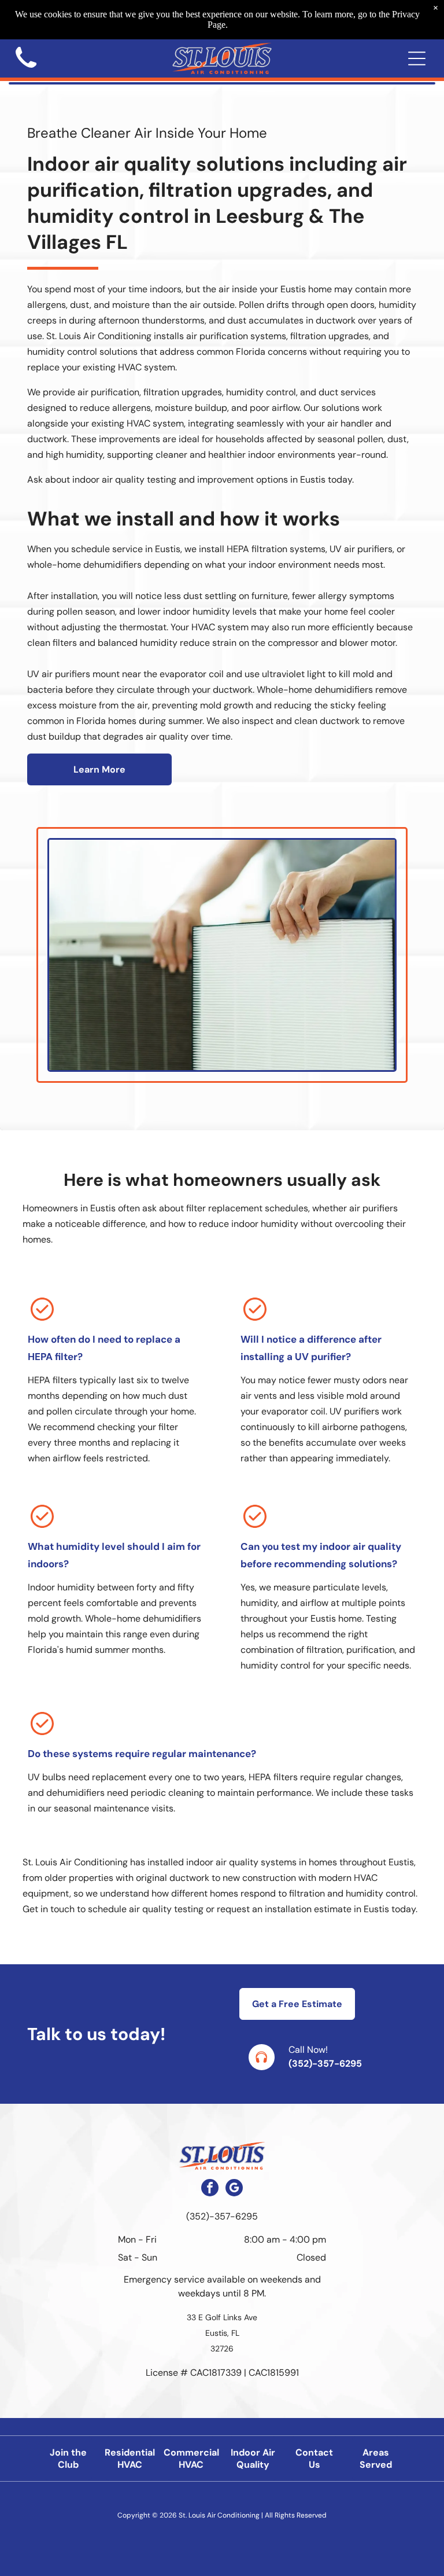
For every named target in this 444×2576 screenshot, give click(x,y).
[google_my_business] (234, 2189)
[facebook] (210, 2189)
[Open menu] (417, 58)
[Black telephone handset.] (26, 71)
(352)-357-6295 (325, 2064)
